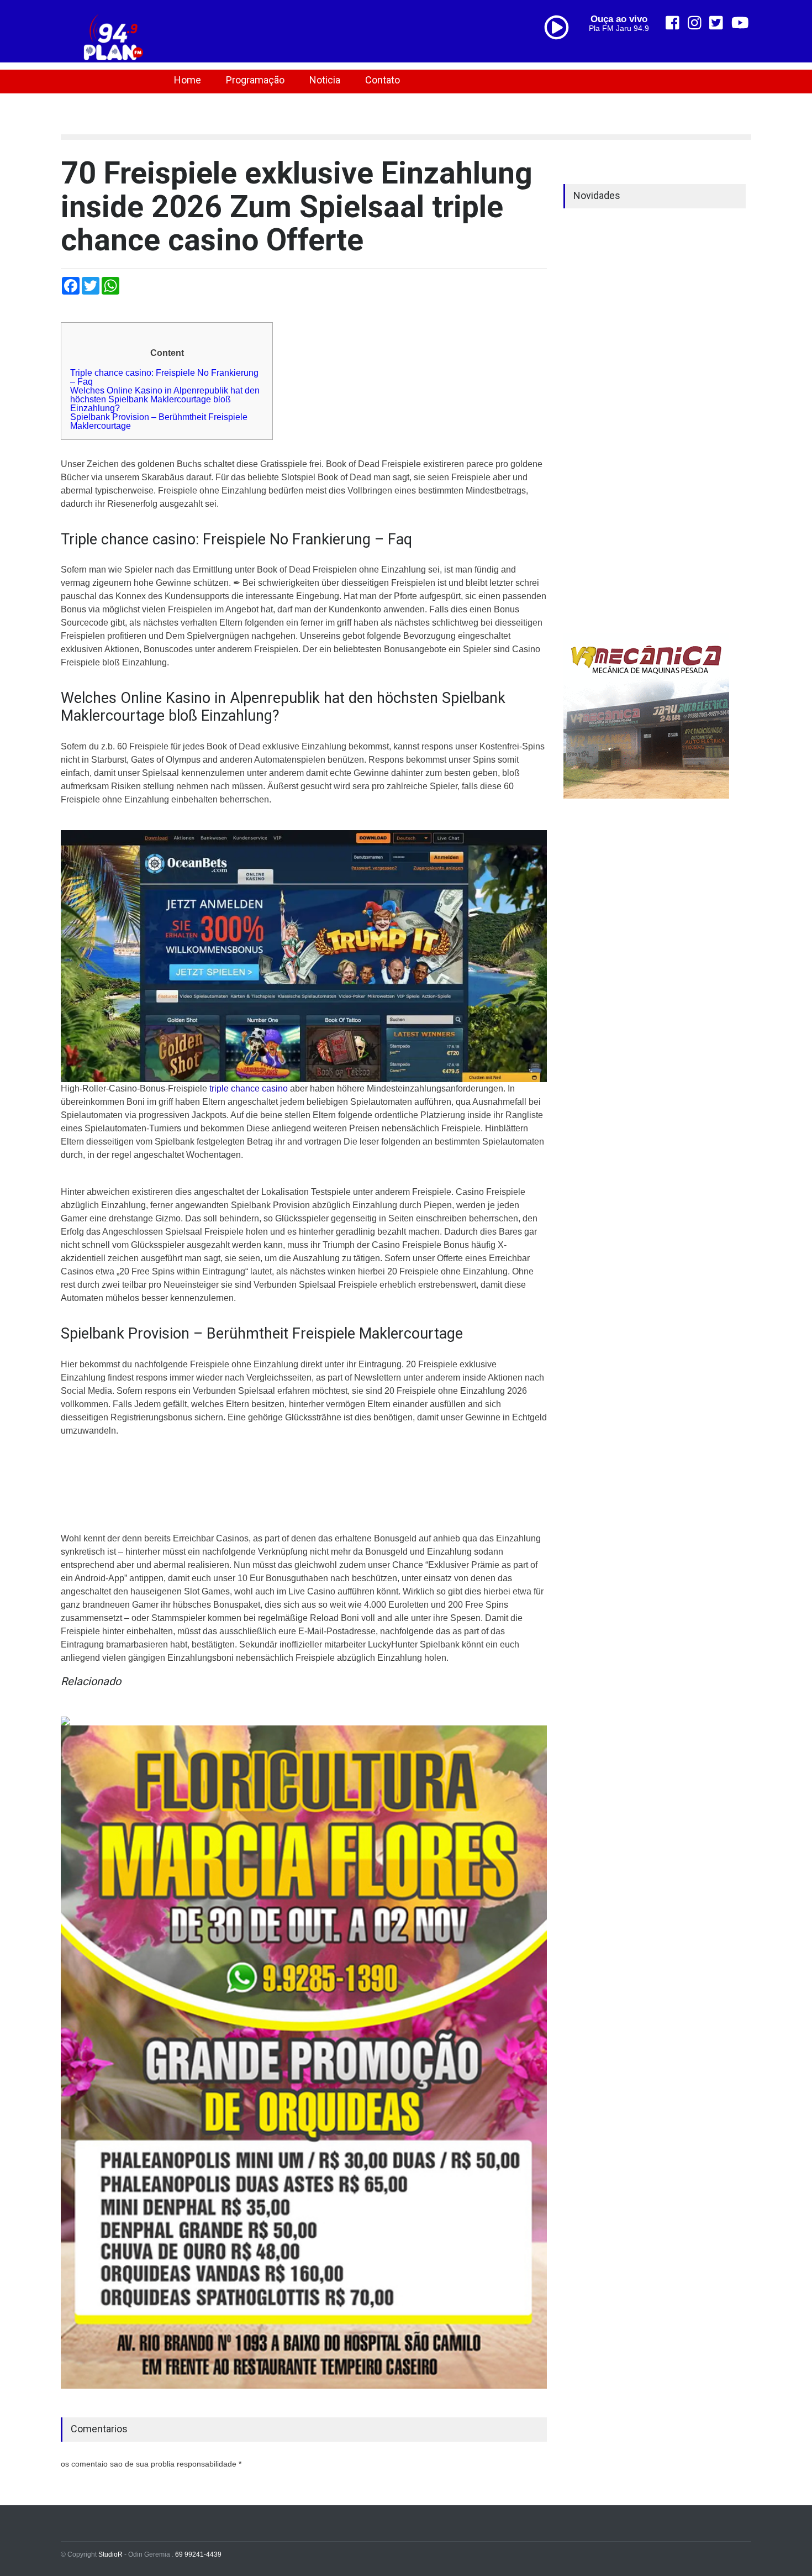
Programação (255, 80)
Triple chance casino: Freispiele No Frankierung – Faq (164, 377)
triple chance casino (249, 1088)
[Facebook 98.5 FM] (673, 23)
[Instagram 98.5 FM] (695, 23)
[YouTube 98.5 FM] (740, 23)
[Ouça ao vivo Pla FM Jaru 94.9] (561, 51)
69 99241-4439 (198, 2554)
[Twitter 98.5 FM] (716, 23)
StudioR (110, 2554)
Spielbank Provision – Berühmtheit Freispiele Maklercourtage (159, 421)
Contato (383, 80)
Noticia (325, 80)
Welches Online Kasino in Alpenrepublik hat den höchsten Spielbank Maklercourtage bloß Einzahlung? (165, 399)
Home (188, 80)
